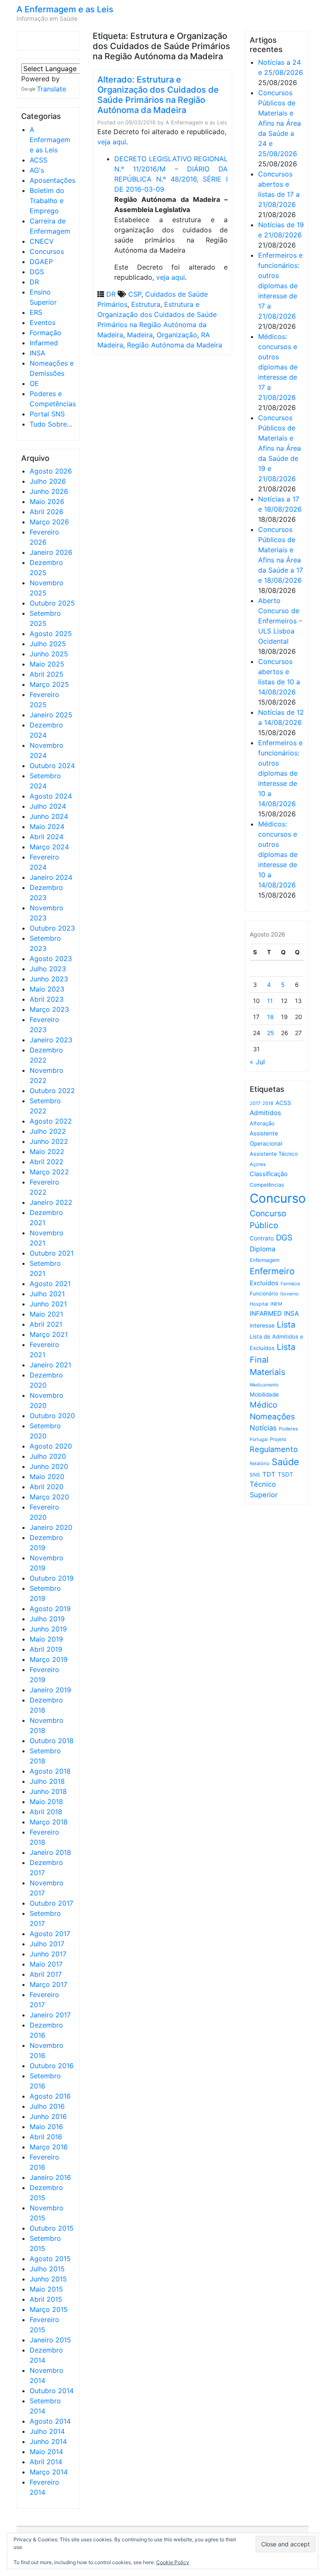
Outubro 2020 (52, 1416)
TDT (269, 1474)
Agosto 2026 (51, 471)
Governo (289, 1294)
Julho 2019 (47, 1619)
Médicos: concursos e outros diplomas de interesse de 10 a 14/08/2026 (278, 854)
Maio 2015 (46, 2289)
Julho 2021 (47, 1294)
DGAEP (41, 262)
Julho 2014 (47, 2431)
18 (270, 1017)
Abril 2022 (47, 1162)
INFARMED (266, 1313)
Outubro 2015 (52, 2228)
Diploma (263, 1249)
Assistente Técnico (274, 1154)
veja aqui (112, 142)
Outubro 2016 (52, 2066)
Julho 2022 (48, 1131)
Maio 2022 (47, 1152)
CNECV (42, 241)
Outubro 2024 (52, 766)
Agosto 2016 (50, 2096)
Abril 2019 (46, 1649)
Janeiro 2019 (50, 1690)
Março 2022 (49, 1172)
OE (34, 383)
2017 (255, 1103)
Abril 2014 (46, 2462)
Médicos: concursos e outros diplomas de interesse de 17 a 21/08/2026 (278, 367)
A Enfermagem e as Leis (65, 9)
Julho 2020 (48, 1456)
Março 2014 (49, 2472)
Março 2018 (49, 1822)
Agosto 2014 (50, 2421)
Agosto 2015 (50, 2259)
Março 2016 (49, 2147)
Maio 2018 (46, 1802)
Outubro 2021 (52, 1253)
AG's (37, 170)
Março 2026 (49, 522)
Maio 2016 (46, 2127)
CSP (135, 294)
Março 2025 (49, 684)
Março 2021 (49, 1334)
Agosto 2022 (51, 1121)
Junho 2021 (48, 1304)
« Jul (257, 1062)
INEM (276, 1304)
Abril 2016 (46, 2137)
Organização (177, 335)
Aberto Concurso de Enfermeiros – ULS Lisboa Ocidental (280, 621)
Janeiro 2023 (51, 1040)
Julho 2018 (47, 1781)
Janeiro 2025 (51, 715)
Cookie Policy (173, 2562)
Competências (267, 1185)
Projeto (278, 1439)
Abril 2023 (47, 999)
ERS (36, 312)
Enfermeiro (272, 1271)
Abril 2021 (46, 1324)
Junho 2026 (49, 491)
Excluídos (264, 1283)
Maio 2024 (47, 827)
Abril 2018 (46, 1812)
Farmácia (290, 1284)
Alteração (262, 1123)
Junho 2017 (48, 1954)
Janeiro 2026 (51, 552)
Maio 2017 (46, 1964)
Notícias (263, 1428)
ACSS (39, 160)
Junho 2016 (48, 2116)
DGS (37, 272)
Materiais (267, 1372)
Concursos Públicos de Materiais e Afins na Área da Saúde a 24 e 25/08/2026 (280, 123)
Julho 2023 (48, 969)
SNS (255, 1475)
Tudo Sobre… (51, 424)
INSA (37, 353)
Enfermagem (264, 1260)
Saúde (285, 1462)
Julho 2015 (47, 2269)
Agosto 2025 (51, 634)
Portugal (259, 1440)
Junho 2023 (49, 979)
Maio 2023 (47, 989)
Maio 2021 (46, 1314)
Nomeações (272, 1417)
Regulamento (274, 1449)
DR (34, 282)
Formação (45, 333)
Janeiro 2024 (51, 877)
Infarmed (44, 343)
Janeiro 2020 (51, 1527)
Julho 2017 (47, 1944)
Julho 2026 (48, 481)
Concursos (47, 251)
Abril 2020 (47, 1487)
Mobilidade (264, 1394)
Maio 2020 (47, 1477)
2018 (268, 1103)
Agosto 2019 (50, 1609)
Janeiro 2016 (50, 2177)
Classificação (269, 1174)
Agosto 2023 (51, 959)
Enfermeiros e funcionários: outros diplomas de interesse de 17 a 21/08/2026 (280, 286)
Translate (51, 89)
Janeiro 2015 (50, 2340)
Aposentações (52, 180)
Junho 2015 (48, 2279)
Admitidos (265, 1113)
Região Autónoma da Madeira (175, 345)
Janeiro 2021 (50, 1365)
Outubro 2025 (52, 603)
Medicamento (264, 1385)
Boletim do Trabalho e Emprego (47, 201)
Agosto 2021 (50, 1284)
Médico (263, 1405)
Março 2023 (49, 1009)
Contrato (262, 1238)
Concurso (278, 1198)
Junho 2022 (49, 1141)
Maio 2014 (46, 2452)
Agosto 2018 (50, 1771)
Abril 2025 (47, 674)
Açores (258, 1164)
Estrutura (146, 304)
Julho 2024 (48, 806)
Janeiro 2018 (50, 1852)
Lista (286, 1325)
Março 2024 (49, 847)
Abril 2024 (47, 837)
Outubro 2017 (51, 1903)
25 (271, 1033)
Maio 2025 (47, 664)
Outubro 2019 (52, 1578)
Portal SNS (47, 414)
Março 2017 (48, 1984)
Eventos (43, 322)
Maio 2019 (46, 1639)
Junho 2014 (48, 2441)
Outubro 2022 (52, 1091)
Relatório (260, 1463)
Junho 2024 (49, 816)
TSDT (285, 1474)
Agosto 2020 (51, 1446)
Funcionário (264, 1294)
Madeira (140, 335)
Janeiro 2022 (51, 1202)
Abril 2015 (46, 2299)
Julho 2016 (47, 2106)
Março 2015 (49, 2309)
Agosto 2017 (50, 1934)
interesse (262, 1325)
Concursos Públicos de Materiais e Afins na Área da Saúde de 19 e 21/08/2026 (280, 448)
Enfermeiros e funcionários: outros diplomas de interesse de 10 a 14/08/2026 (280, 773)
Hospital (259, 1304)
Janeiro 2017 (50, 2015)
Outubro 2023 (52, 928)
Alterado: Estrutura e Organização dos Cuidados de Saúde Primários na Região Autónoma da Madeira (158, 95)
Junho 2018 (48, 1791)
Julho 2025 (48, 644)
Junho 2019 (48, 1629)
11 (270, 1001)
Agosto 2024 (51, 796)
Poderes (288, 1429)
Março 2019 (49, 1659)
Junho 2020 (49, 1466)
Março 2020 (49, 1497)
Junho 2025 (49, 654)
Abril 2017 (46, 1974)
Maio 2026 (47, 501)
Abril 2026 (47, 512)
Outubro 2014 (52, 2391)
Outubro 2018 (52, 1741)
